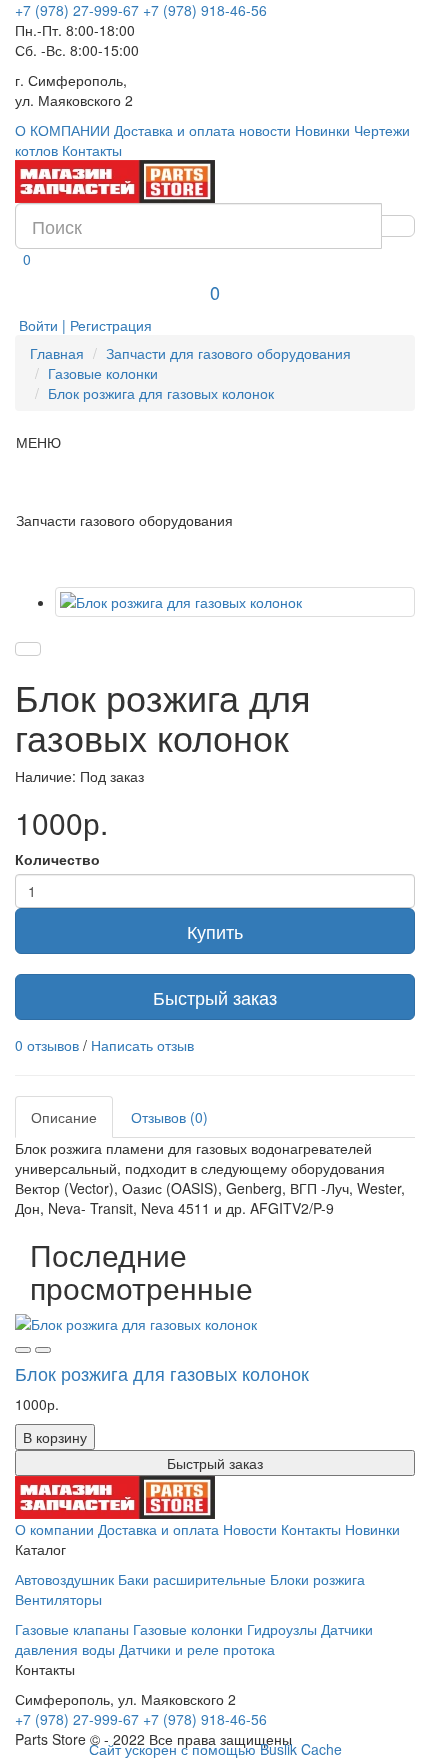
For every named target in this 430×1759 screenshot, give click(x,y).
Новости (250, 1529)
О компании (54, 1529)
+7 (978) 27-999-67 (77, 10)
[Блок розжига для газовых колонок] (235, 602)
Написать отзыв (142, 1045)
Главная (57, 353)
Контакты (92, 150)
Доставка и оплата (174, 130)
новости (265, 130)
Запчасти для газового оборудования (228, 353)
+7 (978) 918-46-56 (205, 10)
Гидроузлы (282, 1629)
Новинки (322, 130)
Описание (64, 1117)
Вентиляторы (58, 1599)
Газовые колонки (103, 373)
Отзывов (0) (169, 1117)
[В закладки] (28, 649)
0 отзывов (47, 1045)
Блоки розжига (317, 1579)
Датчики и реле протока (197, 1649)
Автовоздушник (64, 1579)
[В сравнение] (43, 1350)
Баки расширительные (192, 1579)
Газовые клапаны (72, 1629)
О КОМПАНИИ (62, 130)
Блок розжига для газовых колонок (161, 393)
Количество (57, 859)
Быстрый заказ (215, 997)
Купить (215, 931)
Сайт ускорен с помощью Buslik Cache (215, 1749)
